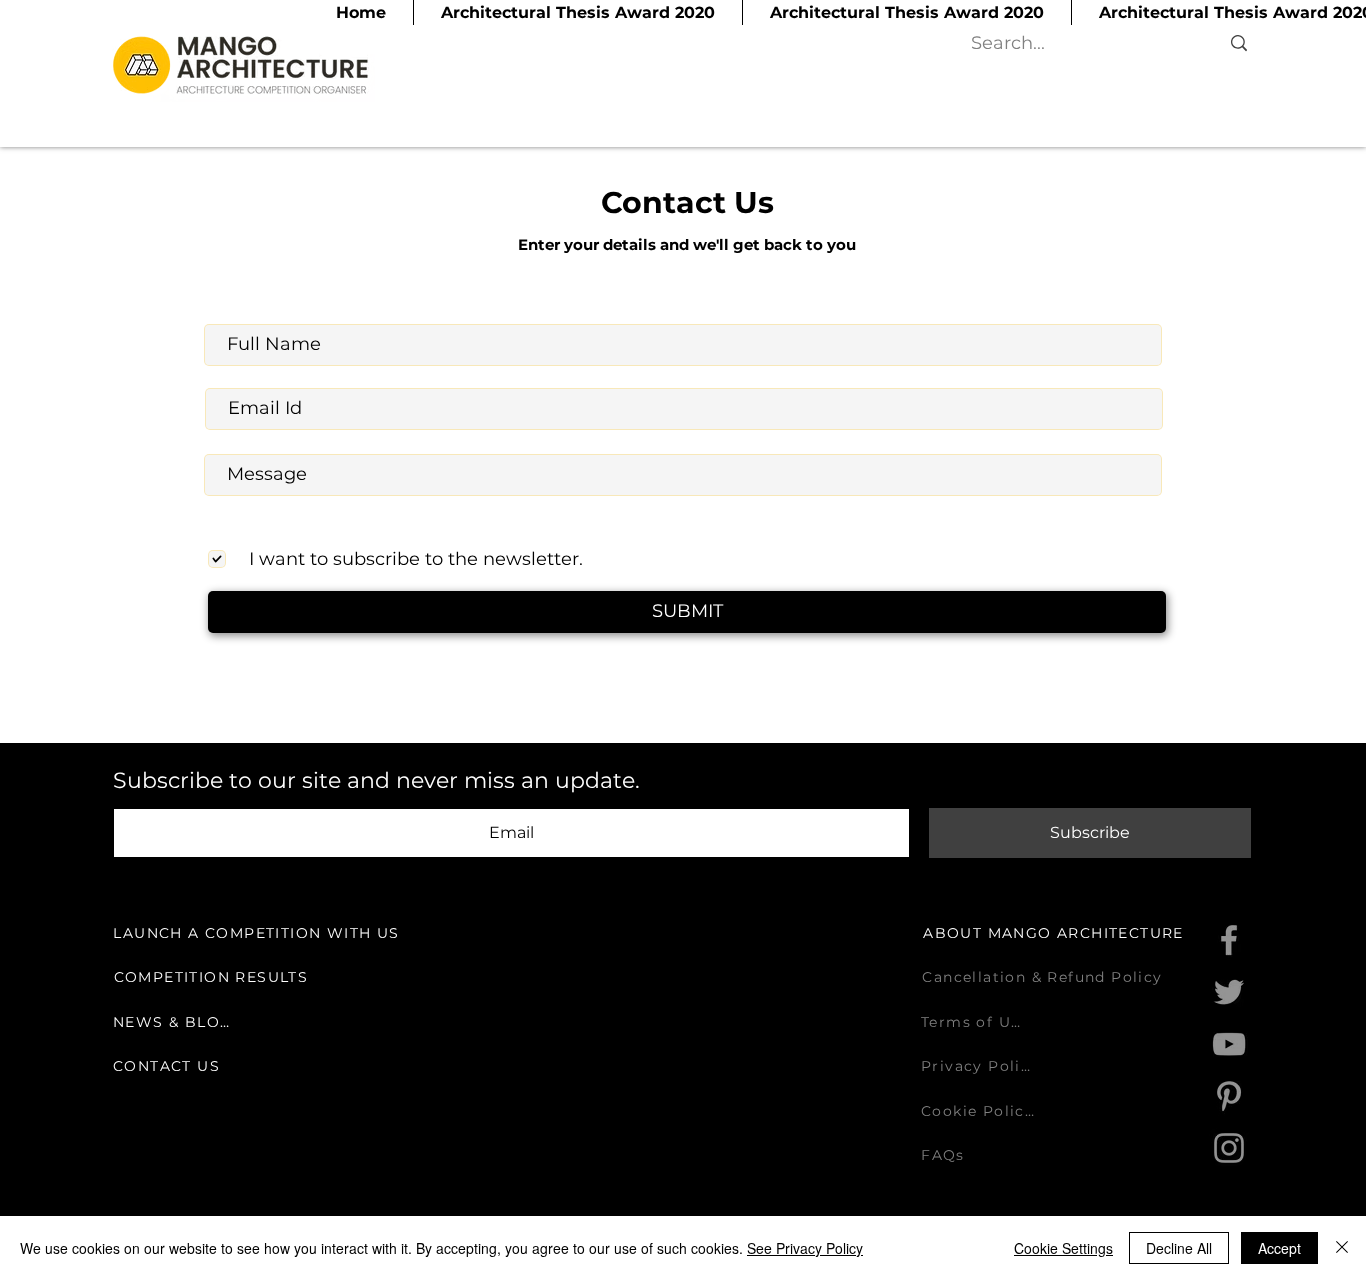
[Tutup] (1342, 1248)
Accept (1279, 1248)
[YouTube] (1229, 1044)
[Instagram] (1229, 1148)
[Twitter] (1229, 992)
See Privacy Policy (805, 1248)
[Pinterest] (1229, 1096)
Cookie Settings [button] (1063, 1248)
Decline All (1179, 1248)
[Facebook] (1229, 940)
